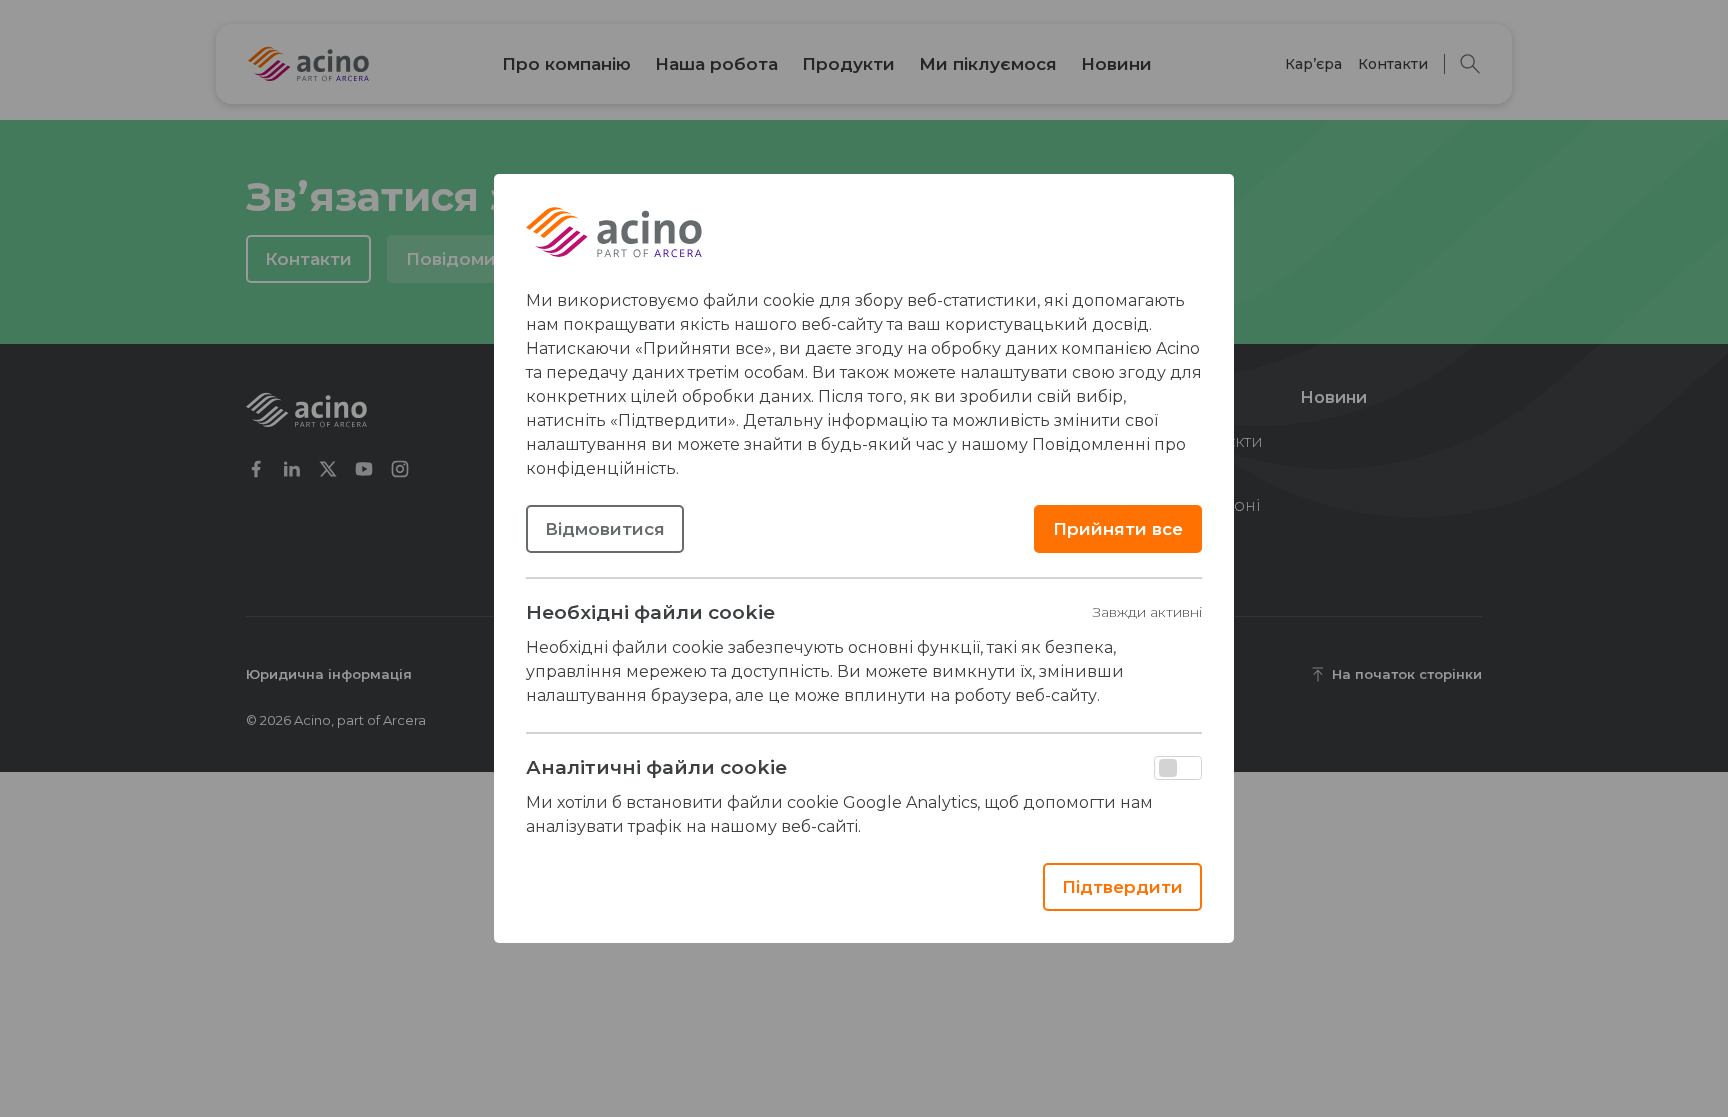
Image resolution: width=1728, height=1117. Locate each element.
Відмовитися (605, 529)
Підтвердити (1122, 887)
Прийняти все (1118, 529)
